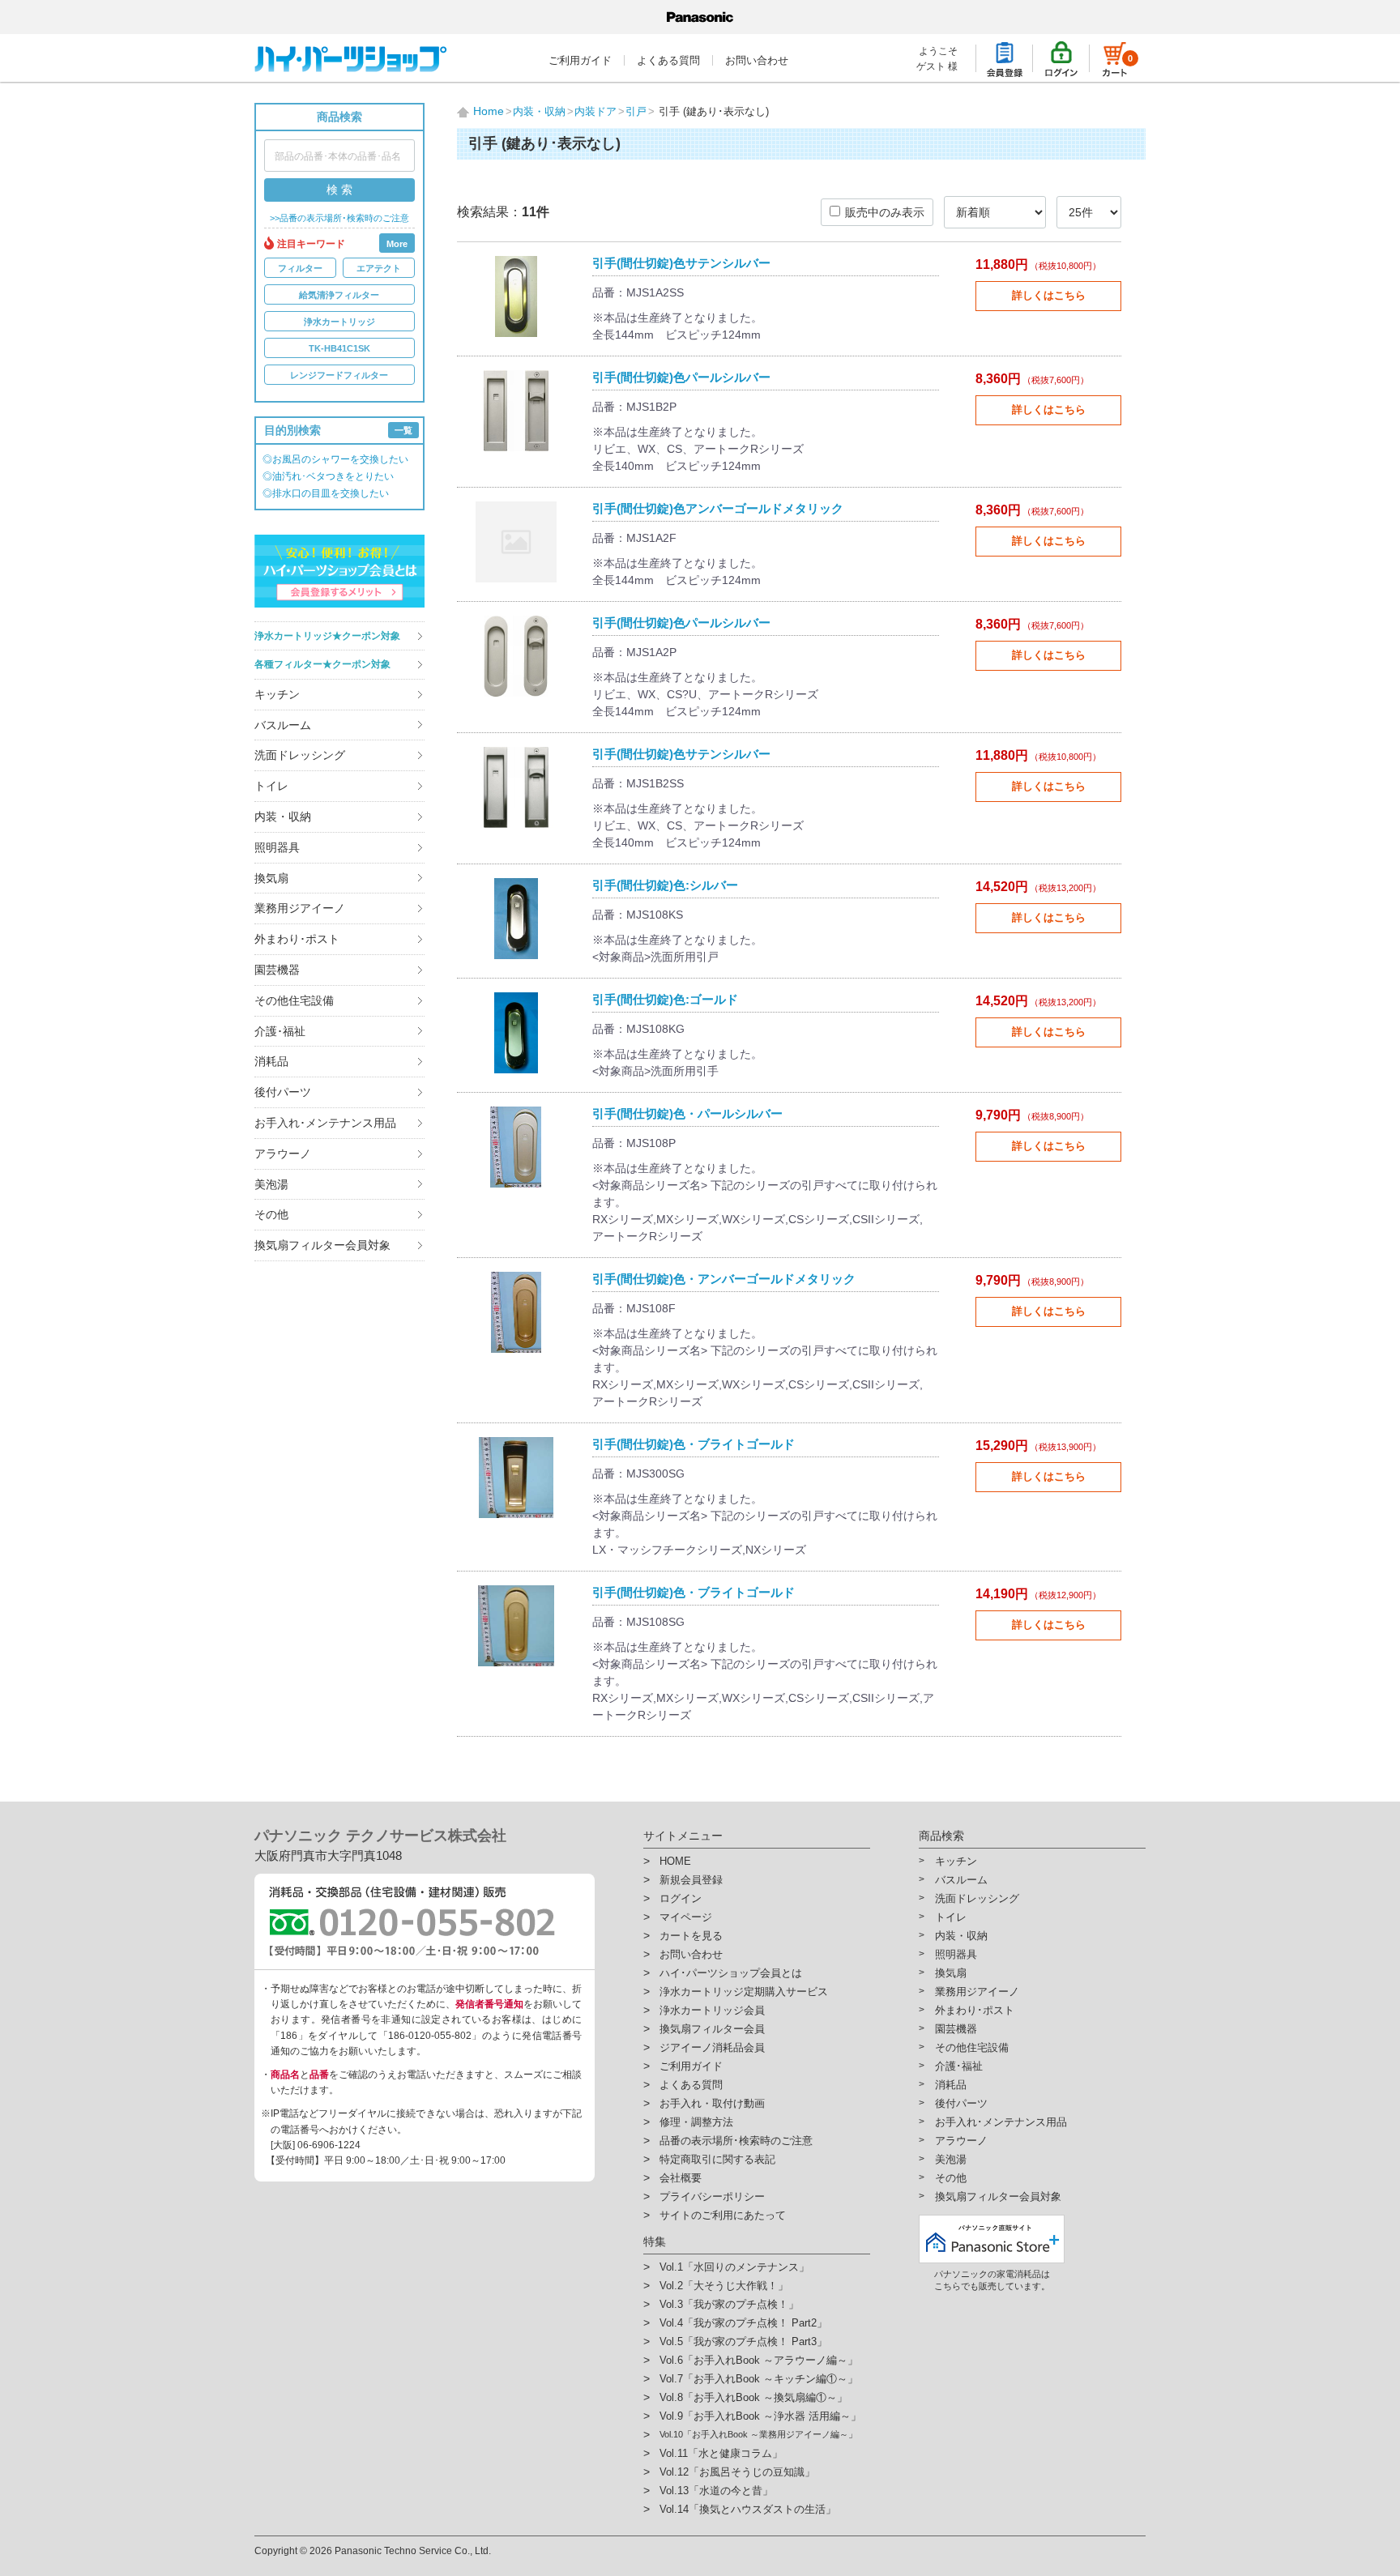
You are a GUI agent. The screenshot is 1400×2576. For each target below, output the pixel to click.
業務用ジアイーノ (300, 908)
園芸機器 (277, 970)
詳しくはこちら (1049, 295)
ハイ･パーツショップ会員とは (731, 1973)
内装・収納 (283, 817)
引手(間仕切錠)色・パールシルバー (687, 1113)
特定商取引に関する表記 (717, 2159)
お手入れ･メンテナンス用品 (325, 1123)
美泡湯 (271, 1184)
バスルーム (283, 725)
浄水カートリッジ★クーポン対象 (327, 636)
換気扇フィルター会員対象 (322, 1245)
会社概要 (681, 2178)
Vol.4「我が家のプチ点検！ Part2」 (743, 2323)
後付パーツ (283, 1092)
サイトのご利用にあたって (723, 2215)
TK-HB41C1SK (339, 348)
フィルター (300, 268)
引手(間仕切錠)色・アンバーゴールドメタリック (724, 1279)
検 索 (339, 190)
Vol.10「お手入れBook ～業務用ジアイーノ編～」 (758, 2434)
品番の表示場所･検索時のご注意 (736, 2141)
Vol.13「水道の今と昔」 (716, 2491)
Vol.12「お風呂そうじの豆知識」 (737, 2472)
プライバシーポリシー (712, 2196)
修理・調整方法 (696, 2122)
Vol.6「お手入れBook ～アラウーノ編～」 (759, 2360)
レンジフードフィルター (339, 375)
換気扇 (271, 878)
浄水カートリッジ (339, 322)
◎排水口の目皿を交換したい (326, 493)
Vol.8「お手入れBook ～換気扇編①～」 (753, 2397)
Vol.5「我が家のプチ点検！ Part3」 (743, 2341)
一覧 (403, 430)
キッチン (277, 694)
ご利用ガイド (580, 60)
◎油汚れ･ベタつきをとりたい (328, 476)
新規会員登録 (691, 1880)
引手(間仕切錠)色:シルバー (665, 885)
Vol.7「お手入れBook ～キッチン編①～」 (759, 2379)
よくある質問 (668, 60)
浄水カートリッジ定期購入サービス (744, 1992)
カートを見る (691, 1936)
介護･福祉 (280, 1031)
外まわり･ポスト (297, 939)
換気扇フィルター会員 (712, 2029)
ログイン (681, 1898)
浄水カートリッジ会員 (712, 2010)
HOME (675, 1861)
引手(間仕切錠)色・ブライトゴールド (694, 1444)
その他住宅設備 (294, 1000)
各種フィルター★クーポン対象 (322, 664)
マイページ (686, 1917)
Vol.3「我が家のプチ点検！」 (729, 2304)
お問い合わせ (757, 60)
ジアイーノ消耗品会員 (712, 2047)
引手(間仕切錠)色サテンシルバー (681, 263)
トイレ (271, 786)
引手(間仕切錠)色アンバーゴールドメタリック (718, 508)
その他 (271, 1214)
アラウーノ (283, 1154)
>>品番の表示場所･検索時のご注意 (339, 218)
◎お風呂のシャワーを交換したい (335, 459)
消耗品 (271, 1061)
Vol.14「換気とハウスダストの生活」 (748, 2509)
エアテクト (379, 268)
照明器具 (277, 847)
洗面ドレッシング (300, 755)
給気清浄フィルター (339, 295)
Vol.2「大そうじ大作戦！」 (724, 2286)
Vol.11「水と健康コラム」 (721, 2453)
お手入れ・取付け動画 (712, 2103)
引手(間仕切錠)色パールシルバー (681, 377)
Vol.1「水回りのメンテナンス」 (734, 2267)
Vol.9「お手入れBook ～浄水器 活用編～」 (760, 2416)
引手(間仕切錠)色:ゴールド (665, 999)
